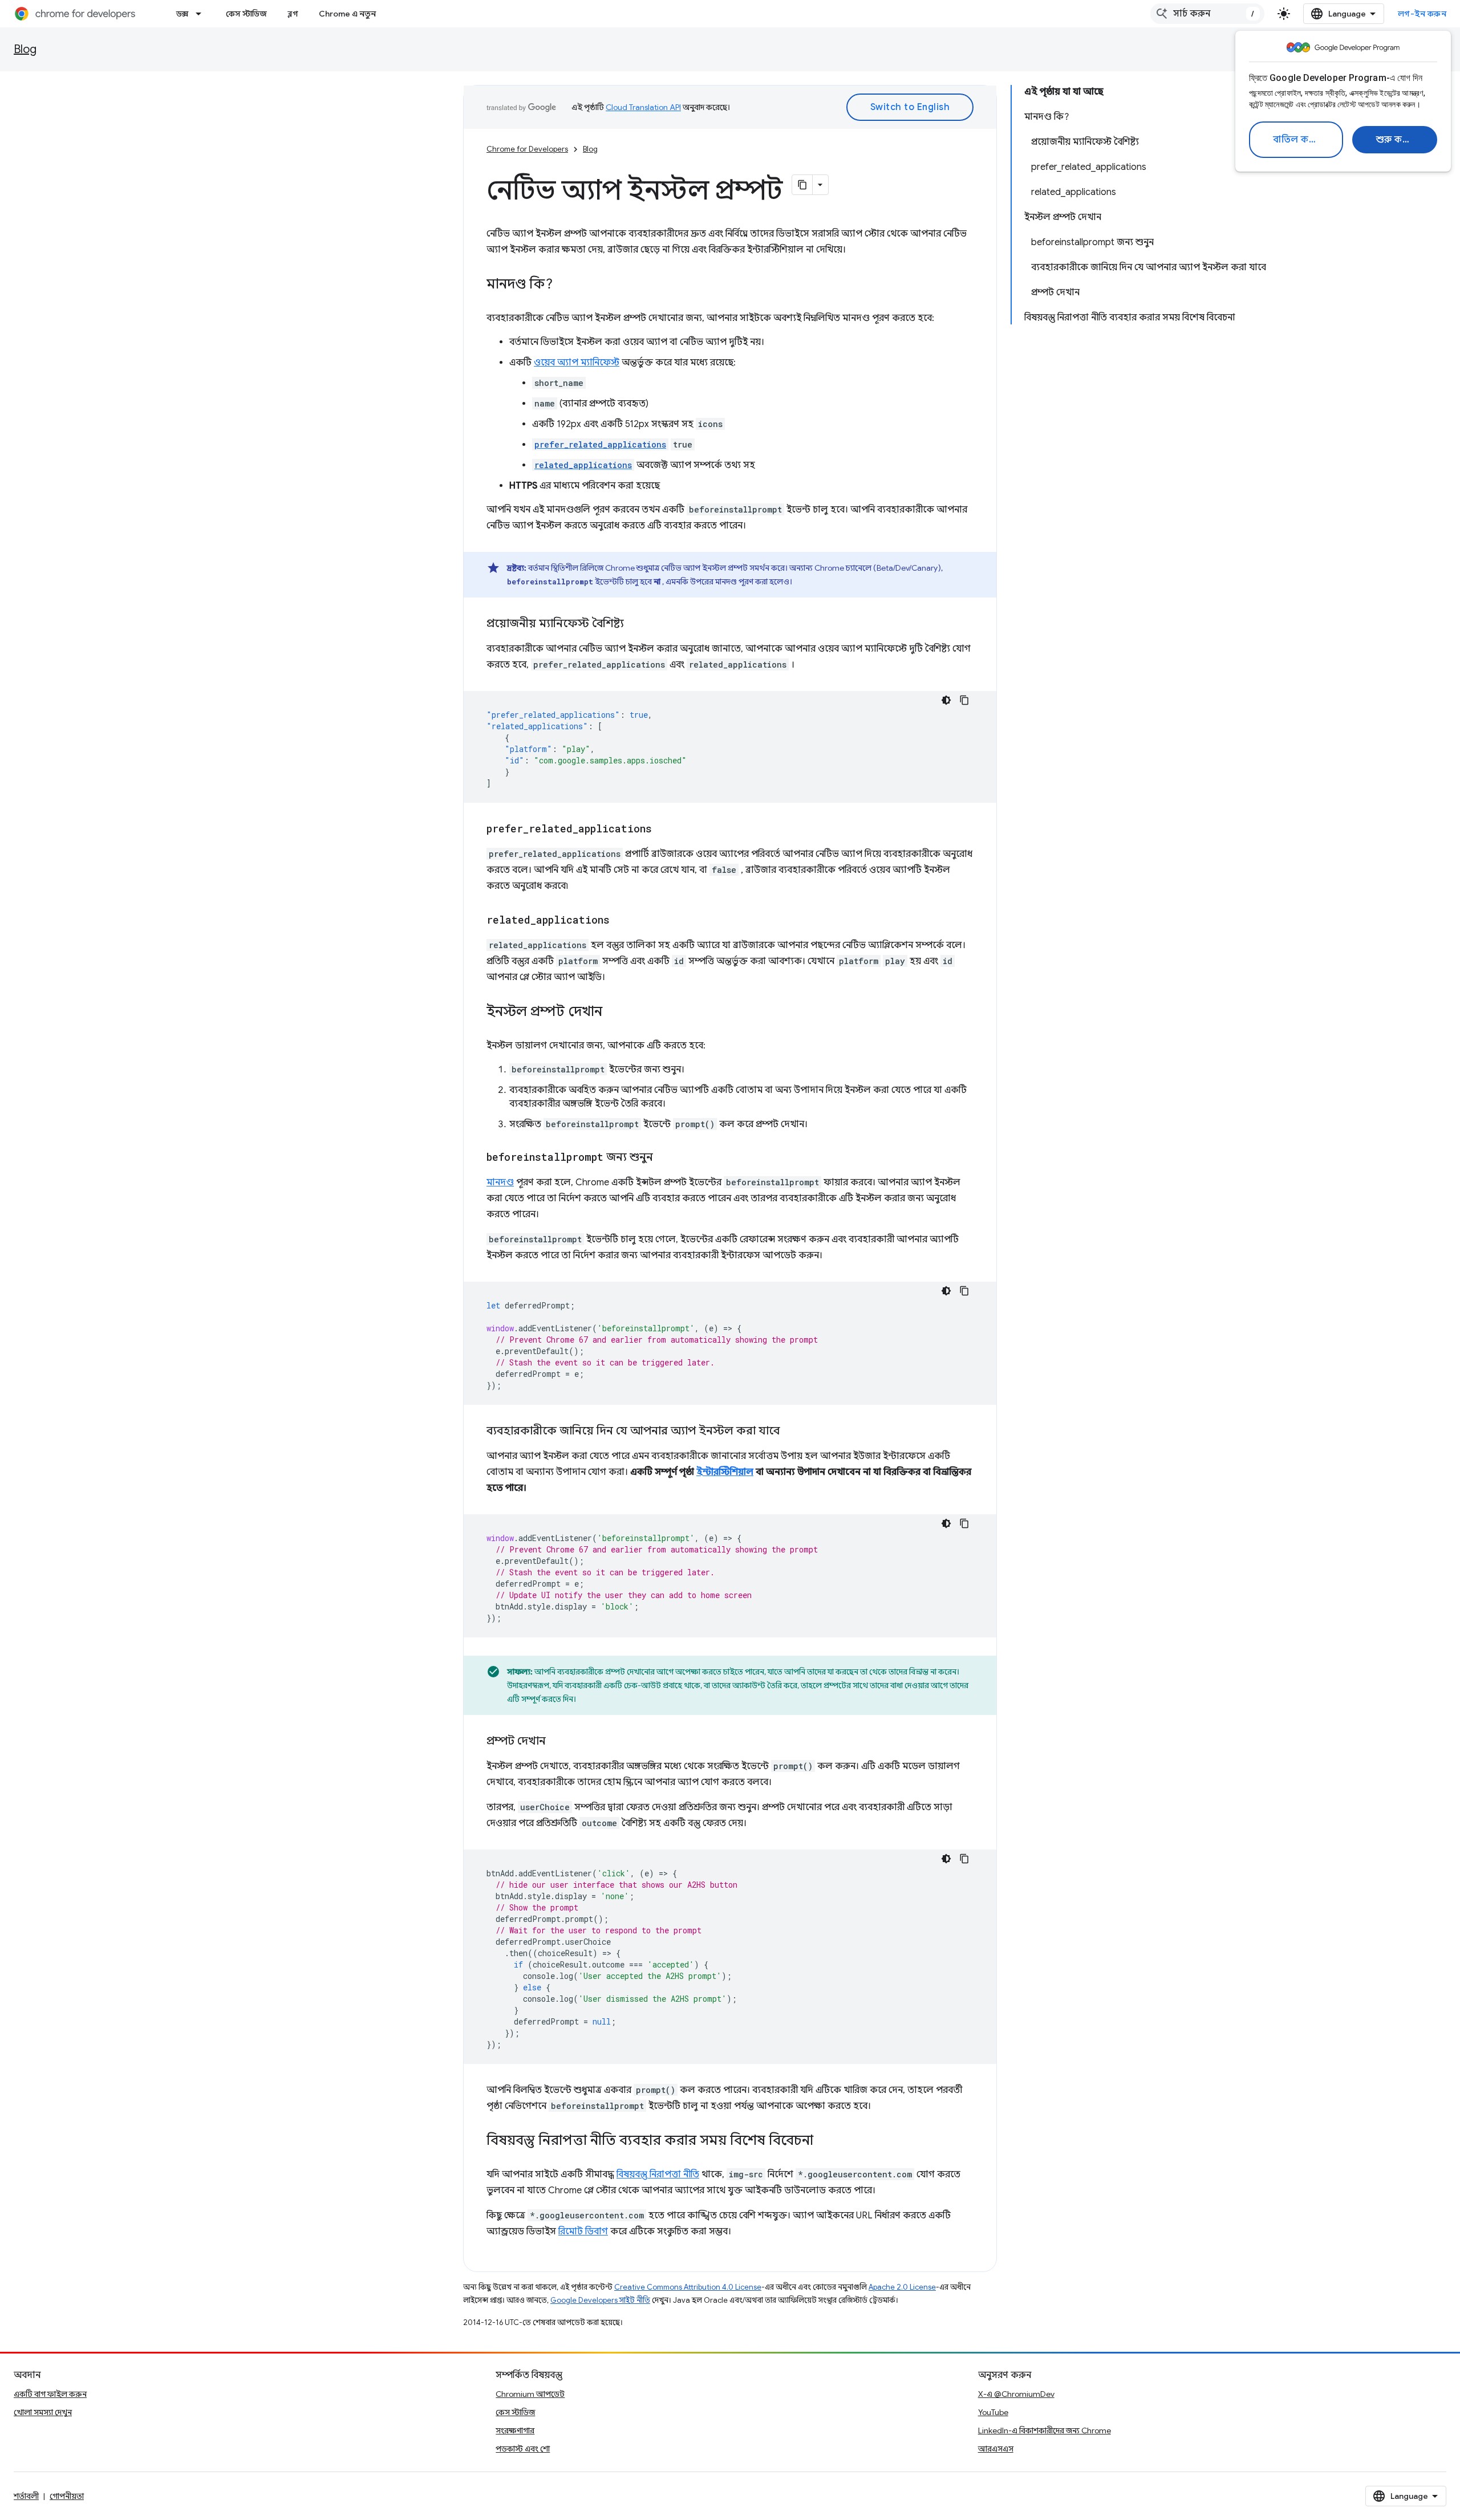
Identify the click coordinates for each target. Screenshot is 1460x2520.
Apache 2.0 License (902, 2287)
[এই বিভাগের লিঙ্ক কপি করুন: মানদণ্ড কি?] (564, 285)
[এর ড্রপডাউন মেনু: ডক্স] (202, 14)
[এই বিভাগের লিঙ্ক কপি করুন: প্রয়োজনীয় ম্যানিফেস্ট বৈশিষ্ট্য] (635, 624)
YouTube (993, 2412)
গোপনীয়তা (67, 2496)
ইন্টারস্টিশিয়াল (725, 1472)
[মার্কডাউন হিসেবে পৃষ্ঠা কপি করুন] (802, 185)
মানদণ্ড (500, 1182)
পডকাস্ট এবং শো (523, 2449)
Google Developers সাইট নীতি (600, 2300)
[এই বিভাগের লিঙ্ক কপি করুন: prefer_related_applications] (663, 830)
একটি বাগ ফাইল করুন (50, 2394)
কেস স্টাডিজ (246, 14)
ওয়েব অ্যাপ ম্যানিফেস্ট (577, 363)
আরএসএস (996, 2449)
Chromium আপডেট (530, 2394)
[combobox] (1207, 14)
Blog (25, 49)
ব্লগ (293, 14)
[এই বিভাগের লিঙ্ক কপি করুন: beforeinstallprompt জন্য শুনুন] (664, 1158)
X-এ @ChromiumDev (1016, 2394)
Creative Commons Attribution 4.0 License (688, 2287)
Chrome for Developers (527, 149)
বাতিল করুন (1298, 140)
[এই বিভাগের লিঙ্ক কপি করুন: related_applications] (621, 921)
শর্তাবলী (26, 2496)
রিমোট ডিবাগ (583, 2232)
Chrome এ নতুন (347, 14)
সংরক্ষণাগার (515, 2430)
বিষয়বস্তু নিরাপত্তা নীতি (658, 2174)
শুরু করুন (1396, 140)
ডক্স (182, 14)
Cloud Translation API (643, 107)
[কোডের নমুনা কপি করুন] (964, 700)
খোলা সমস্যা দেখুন (43, 2412)
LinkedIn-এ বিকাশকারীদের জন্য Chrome (1045, 2430)
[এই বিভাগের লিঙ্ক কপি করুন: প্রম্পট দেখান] (557, 1742)
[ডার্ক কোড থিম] (946, 700)
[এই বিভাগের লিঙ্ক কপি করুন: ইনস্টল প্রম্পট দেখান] (614, 1013)
